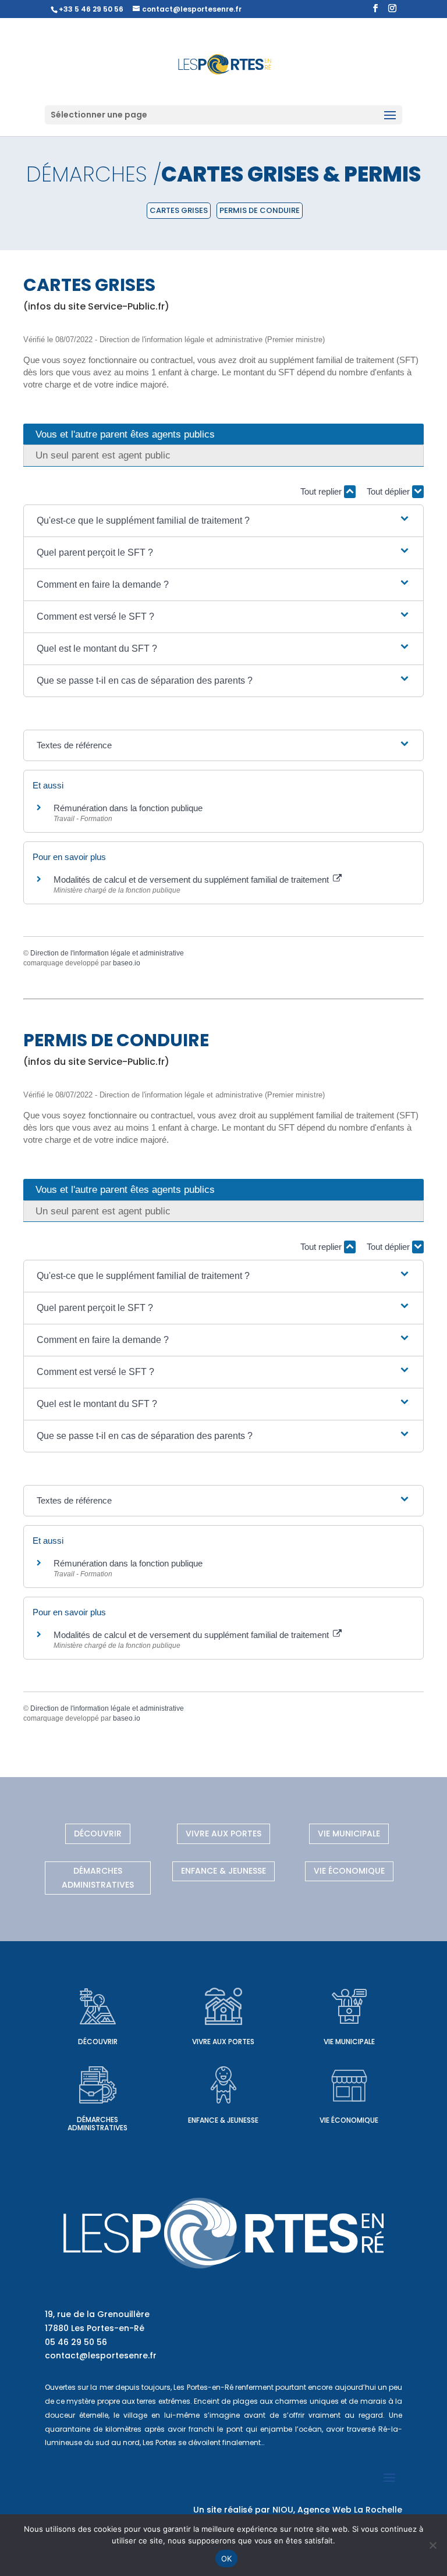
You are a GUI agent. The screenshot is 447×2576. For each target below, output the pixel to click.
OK (227, 2559)
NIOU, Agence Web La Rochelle (337, 2510)
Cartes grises (179, 210)
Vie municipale (349, 1834)
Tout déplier (389, 491)
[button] (223, 521)
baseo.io (127, 963)
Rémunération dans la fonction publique (128, 808)
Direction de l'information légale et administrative (107, 953)
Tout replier (322, 491)
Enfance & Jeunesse (223, 1871)
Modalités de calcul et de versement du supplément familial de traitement (192, 880)
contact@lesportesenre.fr (101, 2355)
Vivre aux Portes (223, 1834)
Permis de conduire (260, 210)
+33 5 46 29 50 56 (91, 9)
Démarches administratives (98, 1878)
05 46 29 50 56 (76, 2342)
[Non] (432, 2545)
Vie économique (349, 1871)
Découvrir (98, 1834)
